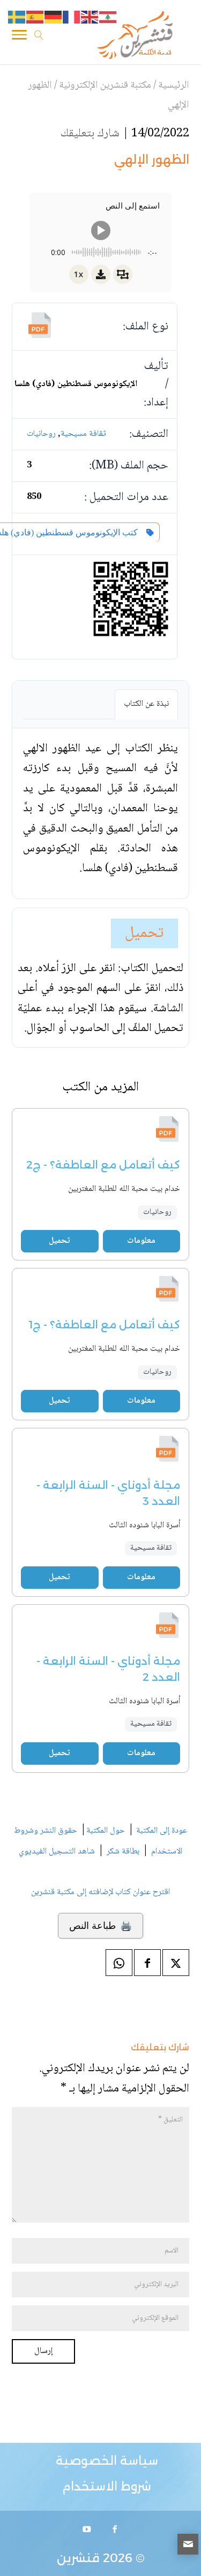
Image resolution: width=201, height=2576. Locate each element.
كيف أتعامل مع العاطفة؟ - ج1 (104, 1325)
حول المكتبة (106, 1831)
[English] (90, 18)
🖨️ (100, 1926)
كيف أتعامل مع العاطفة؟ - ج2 (103, 1165)
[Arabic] (108, 18)
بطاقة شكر (123, 1852)
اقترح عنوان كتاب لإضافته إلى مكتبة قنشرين (100, 1892)
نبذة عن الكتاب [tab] (146, 704)
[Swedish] (17, 18)
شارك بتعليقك (90, 134)
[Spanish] (35, 18)
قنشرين (78, 2558)
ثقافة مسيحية (83, 434)
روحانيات (41, 434)
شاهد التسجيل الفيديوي (57, 1852)
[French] (72, 18)
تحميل (144, 933)
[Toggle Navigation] (19, 37)
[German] (54, 18)
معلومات (141, 1241)
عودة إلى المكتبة (161, 1831)
